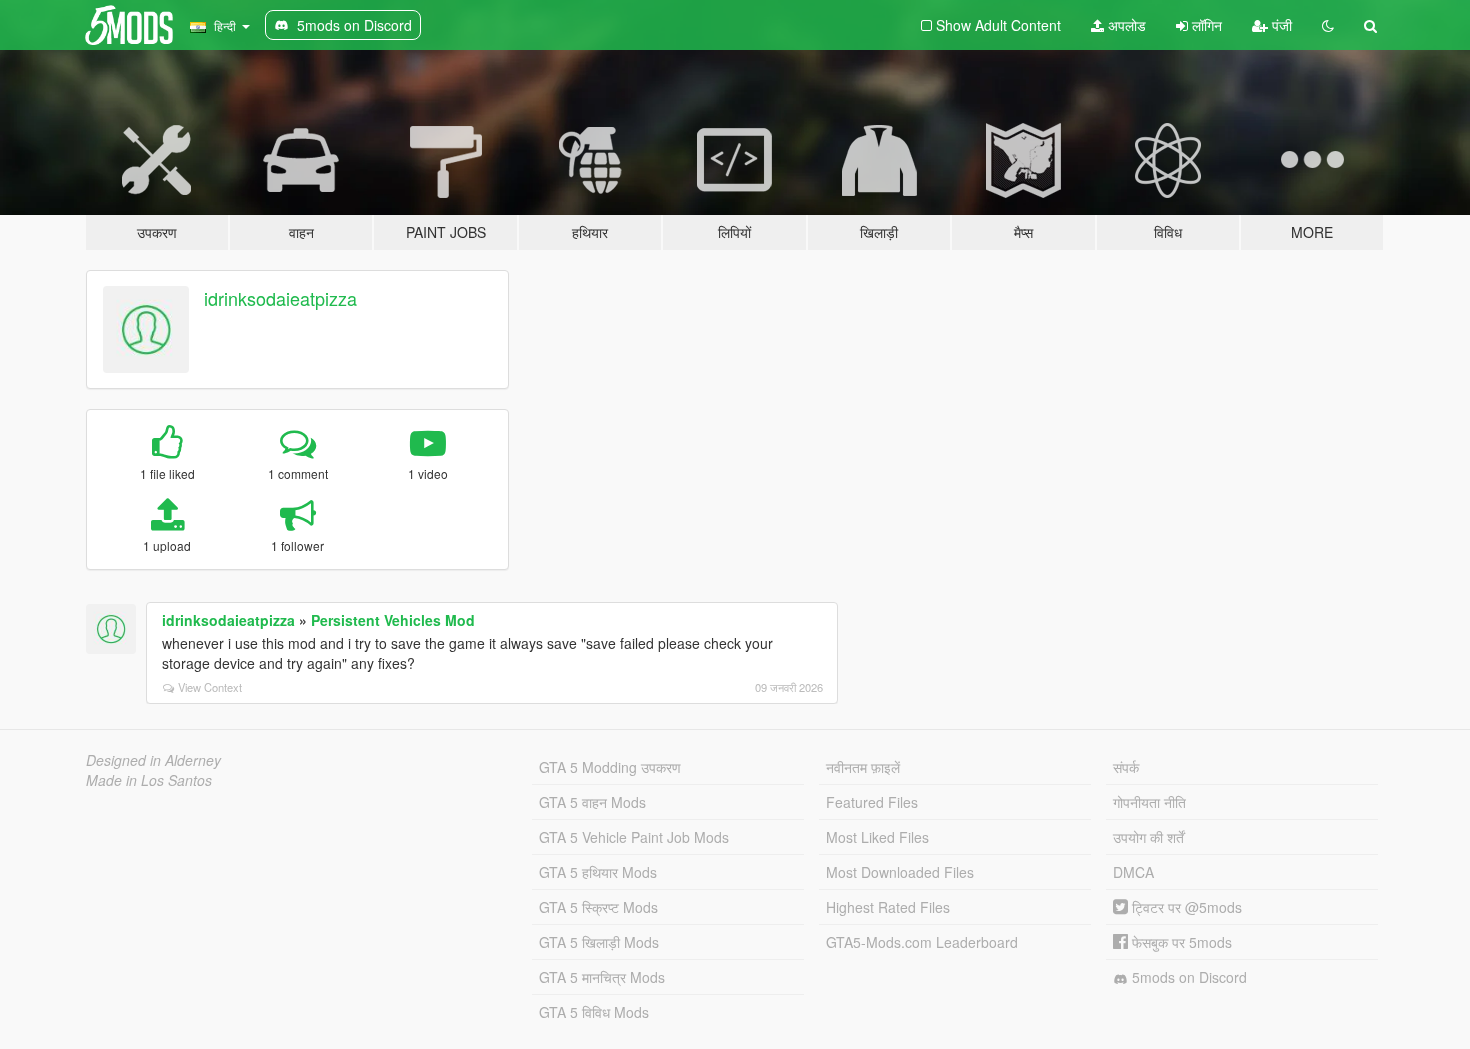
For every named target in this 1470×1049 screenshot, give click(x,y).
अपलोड (1125, 25)
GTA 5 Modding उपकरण (610, 767)
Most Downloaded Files (900, 872)
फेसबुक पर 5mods (1180, 942)
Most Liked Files (877, 837)
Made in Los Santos (149, 780)
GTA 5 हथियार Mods (598, 872)
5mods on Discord (1187, 977)
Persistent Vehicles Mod (393, 620)
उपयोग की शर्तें (1148, 837)
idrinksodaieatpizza (280, 298)
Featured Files (872, 802)
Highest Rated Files (888, 907)
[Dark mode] (1328, 25)
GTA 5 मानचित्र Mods (602, 977)
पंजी (1280, 25)
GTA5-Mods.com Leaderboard (922, 942)
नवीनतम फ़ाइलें (863, 767)
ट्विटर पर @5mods (1185, 907)
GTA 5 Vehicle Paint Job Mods (634, 837)
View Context (210, 687)
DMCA (1133, 872)
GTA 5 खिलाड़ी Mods (599, 942)
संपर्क (1126, 767)
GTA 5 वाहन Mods (592, 802)
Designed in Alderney (153, 760)
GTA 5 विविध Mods (594, 1012)
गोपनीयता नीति (1149, 802)
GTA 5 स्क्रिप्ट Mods (598, 907)
